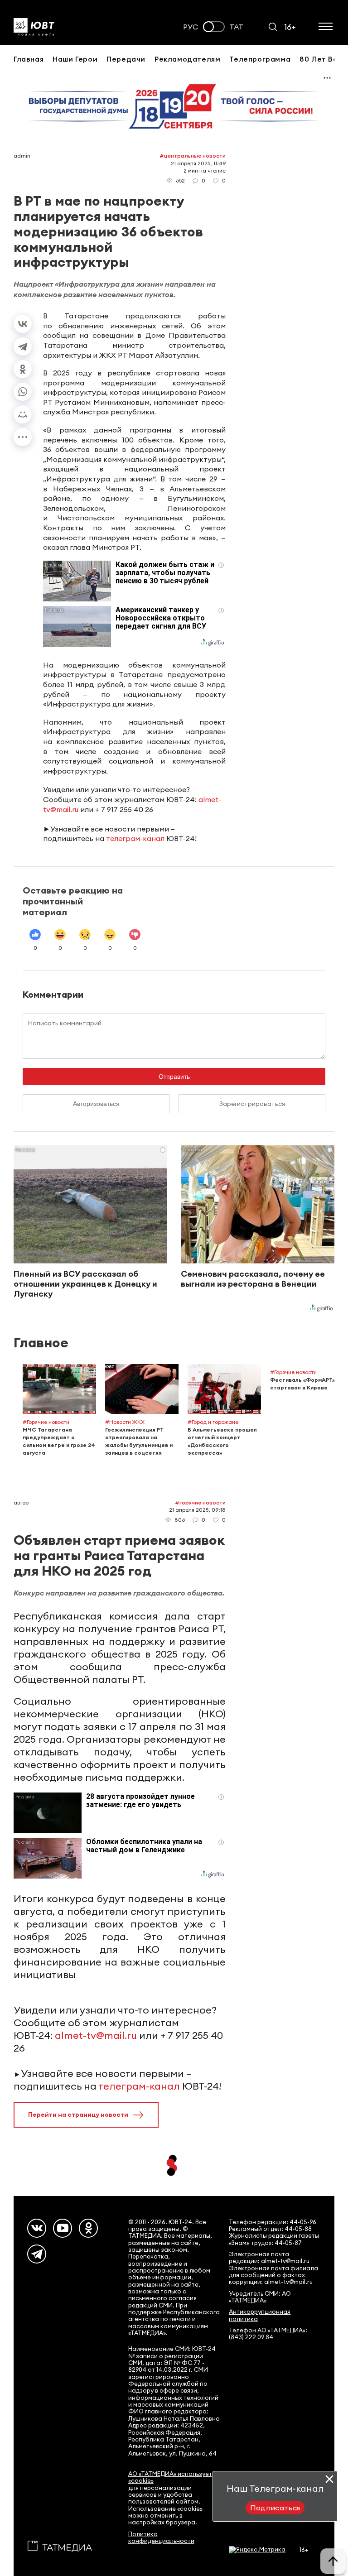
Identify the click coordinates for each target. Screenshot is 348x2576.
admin (22, 156)
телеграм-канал (135, 838)
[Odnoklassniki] (88, 2228)
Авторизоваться (96, 1104)
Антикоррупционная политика (260, 2315)
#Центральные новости (193, 156)
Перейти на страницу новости (78, 2115)
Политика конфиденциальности (161, 2538)
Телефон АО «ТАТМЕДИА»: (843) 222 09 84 (268, 2334)
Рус (191, 27)
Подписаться (275, 2508)
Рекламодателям (187, 59)
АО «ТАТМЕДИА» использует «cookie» (170, 2477)
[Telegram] (23, 346)
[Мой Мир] (23, 414)
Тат (236, 27)
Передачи (126, 59)
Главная (29, 59)
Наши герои (75, 59)
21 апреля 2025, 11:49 (198, 163)
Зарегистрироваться (252, 1104)
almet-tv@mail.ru (96, 2035)
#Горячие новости (200, 1502)
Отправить (174, 1077)
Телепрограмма (260, 59)
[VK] (37, 2228)
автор (21, 1502)
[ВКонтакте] (23, 324)
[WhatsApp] (23, 392)
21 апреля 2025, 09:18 (197, 1510)
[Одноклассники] (23, 369)
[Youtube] (63, 2228)
